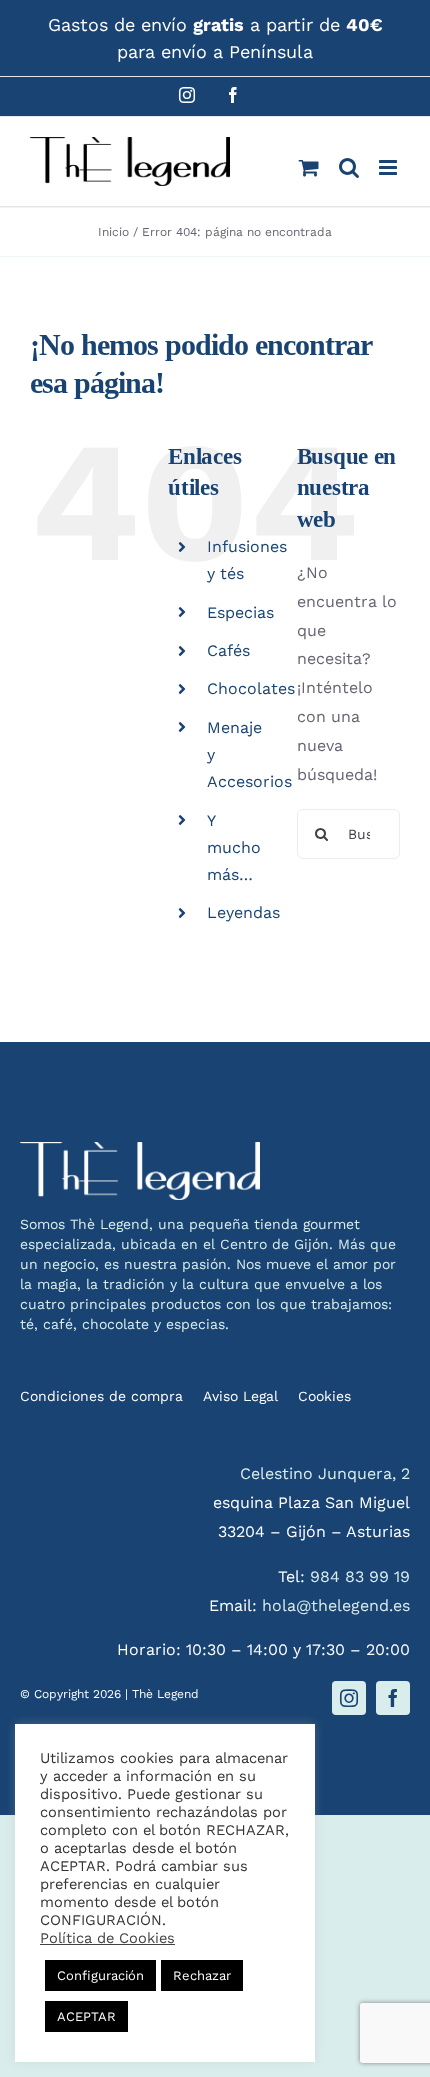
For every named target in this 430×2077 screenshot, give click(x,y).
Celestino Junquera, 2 (325, 1473)
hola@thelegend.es (336, 1605)
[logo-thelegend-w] (140, 1149)
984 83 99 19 (360, 1576)
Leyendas (243, 912)
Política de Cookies (107, 1938)
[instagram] (349, 1698)
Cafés (228, 650)
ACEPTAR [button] (86, 2016)
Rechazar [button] (202, 1975)
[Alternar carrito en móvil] (309, 167)
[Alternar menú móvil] (389, 167)
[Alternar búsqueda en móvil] (349, 167)
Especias (240, 612)
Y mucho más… (234, 847)
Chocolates (251, 688)
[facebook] (393, 1698)
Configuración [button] (100, 1975)
